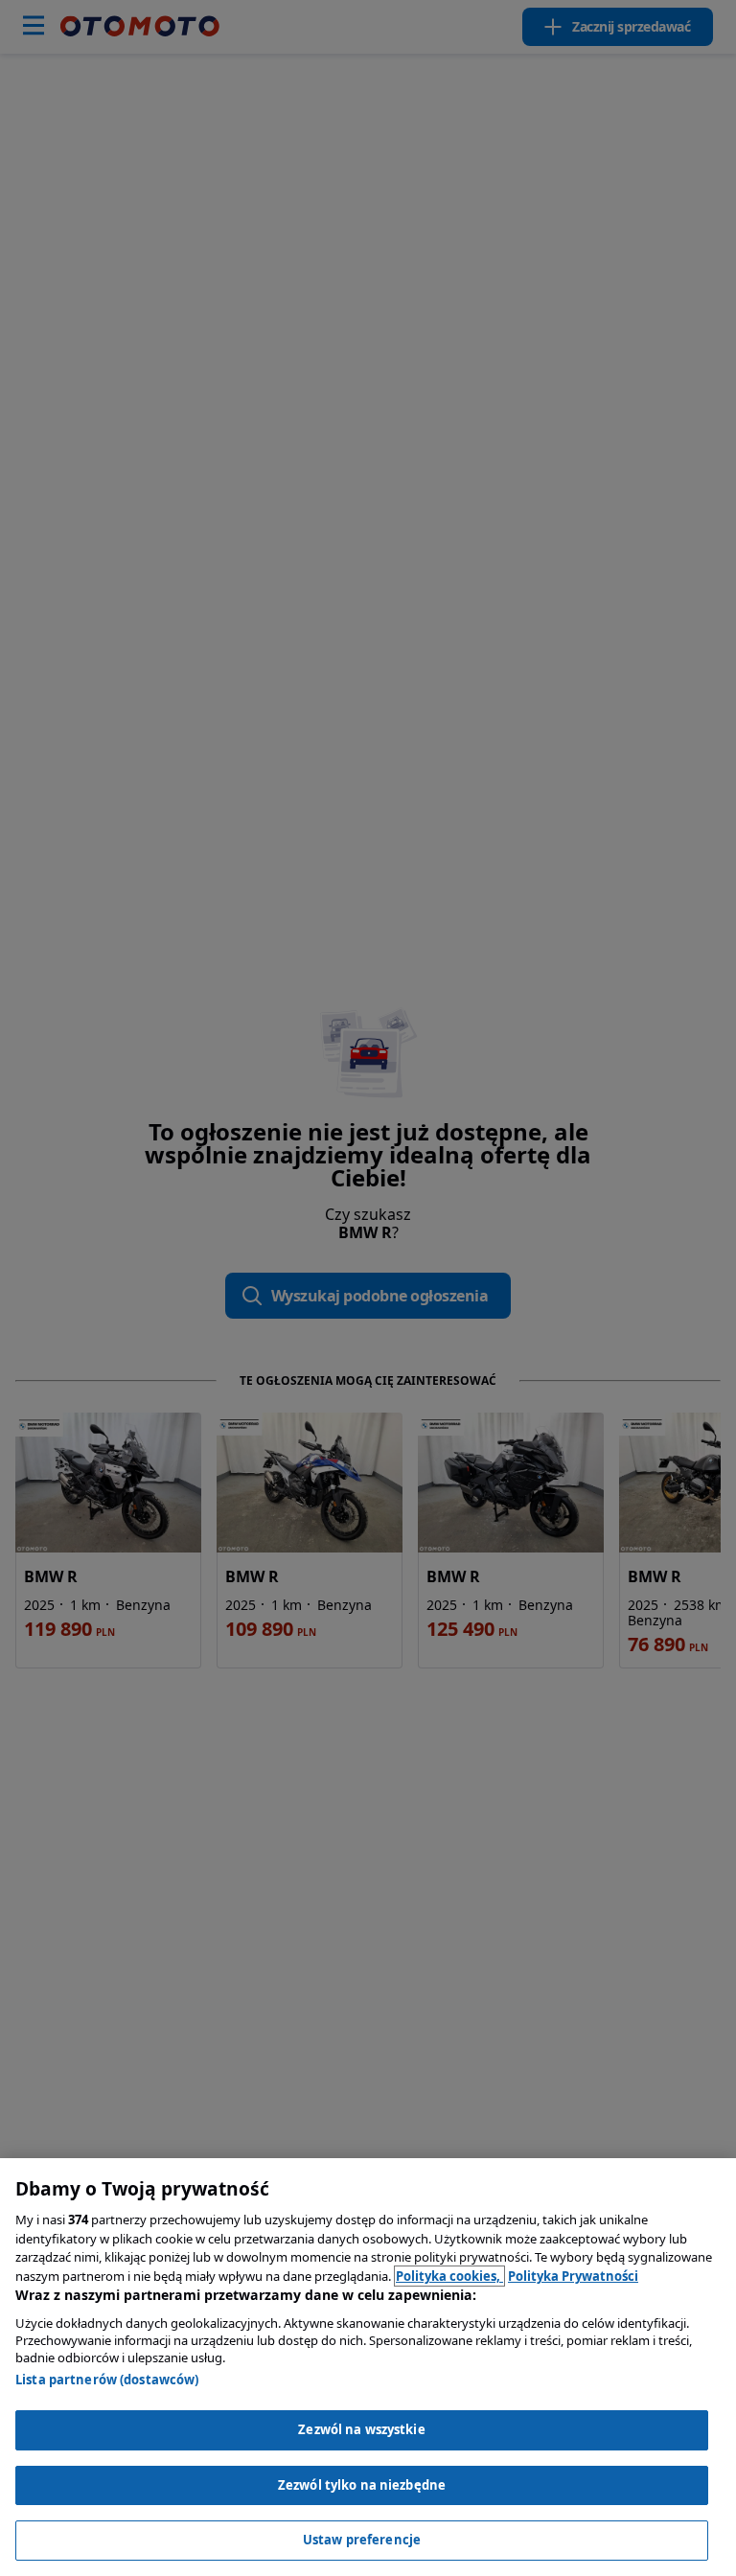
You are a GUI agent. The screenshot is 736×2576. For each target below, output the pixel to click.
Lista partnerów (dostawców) (107, 2380)
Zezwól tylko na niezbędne (362, 2485)
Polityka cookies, (449, 2276)
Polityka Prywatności (573, 2276)
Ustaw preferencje (362, 2540)
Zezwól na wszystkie (361, 2429)
